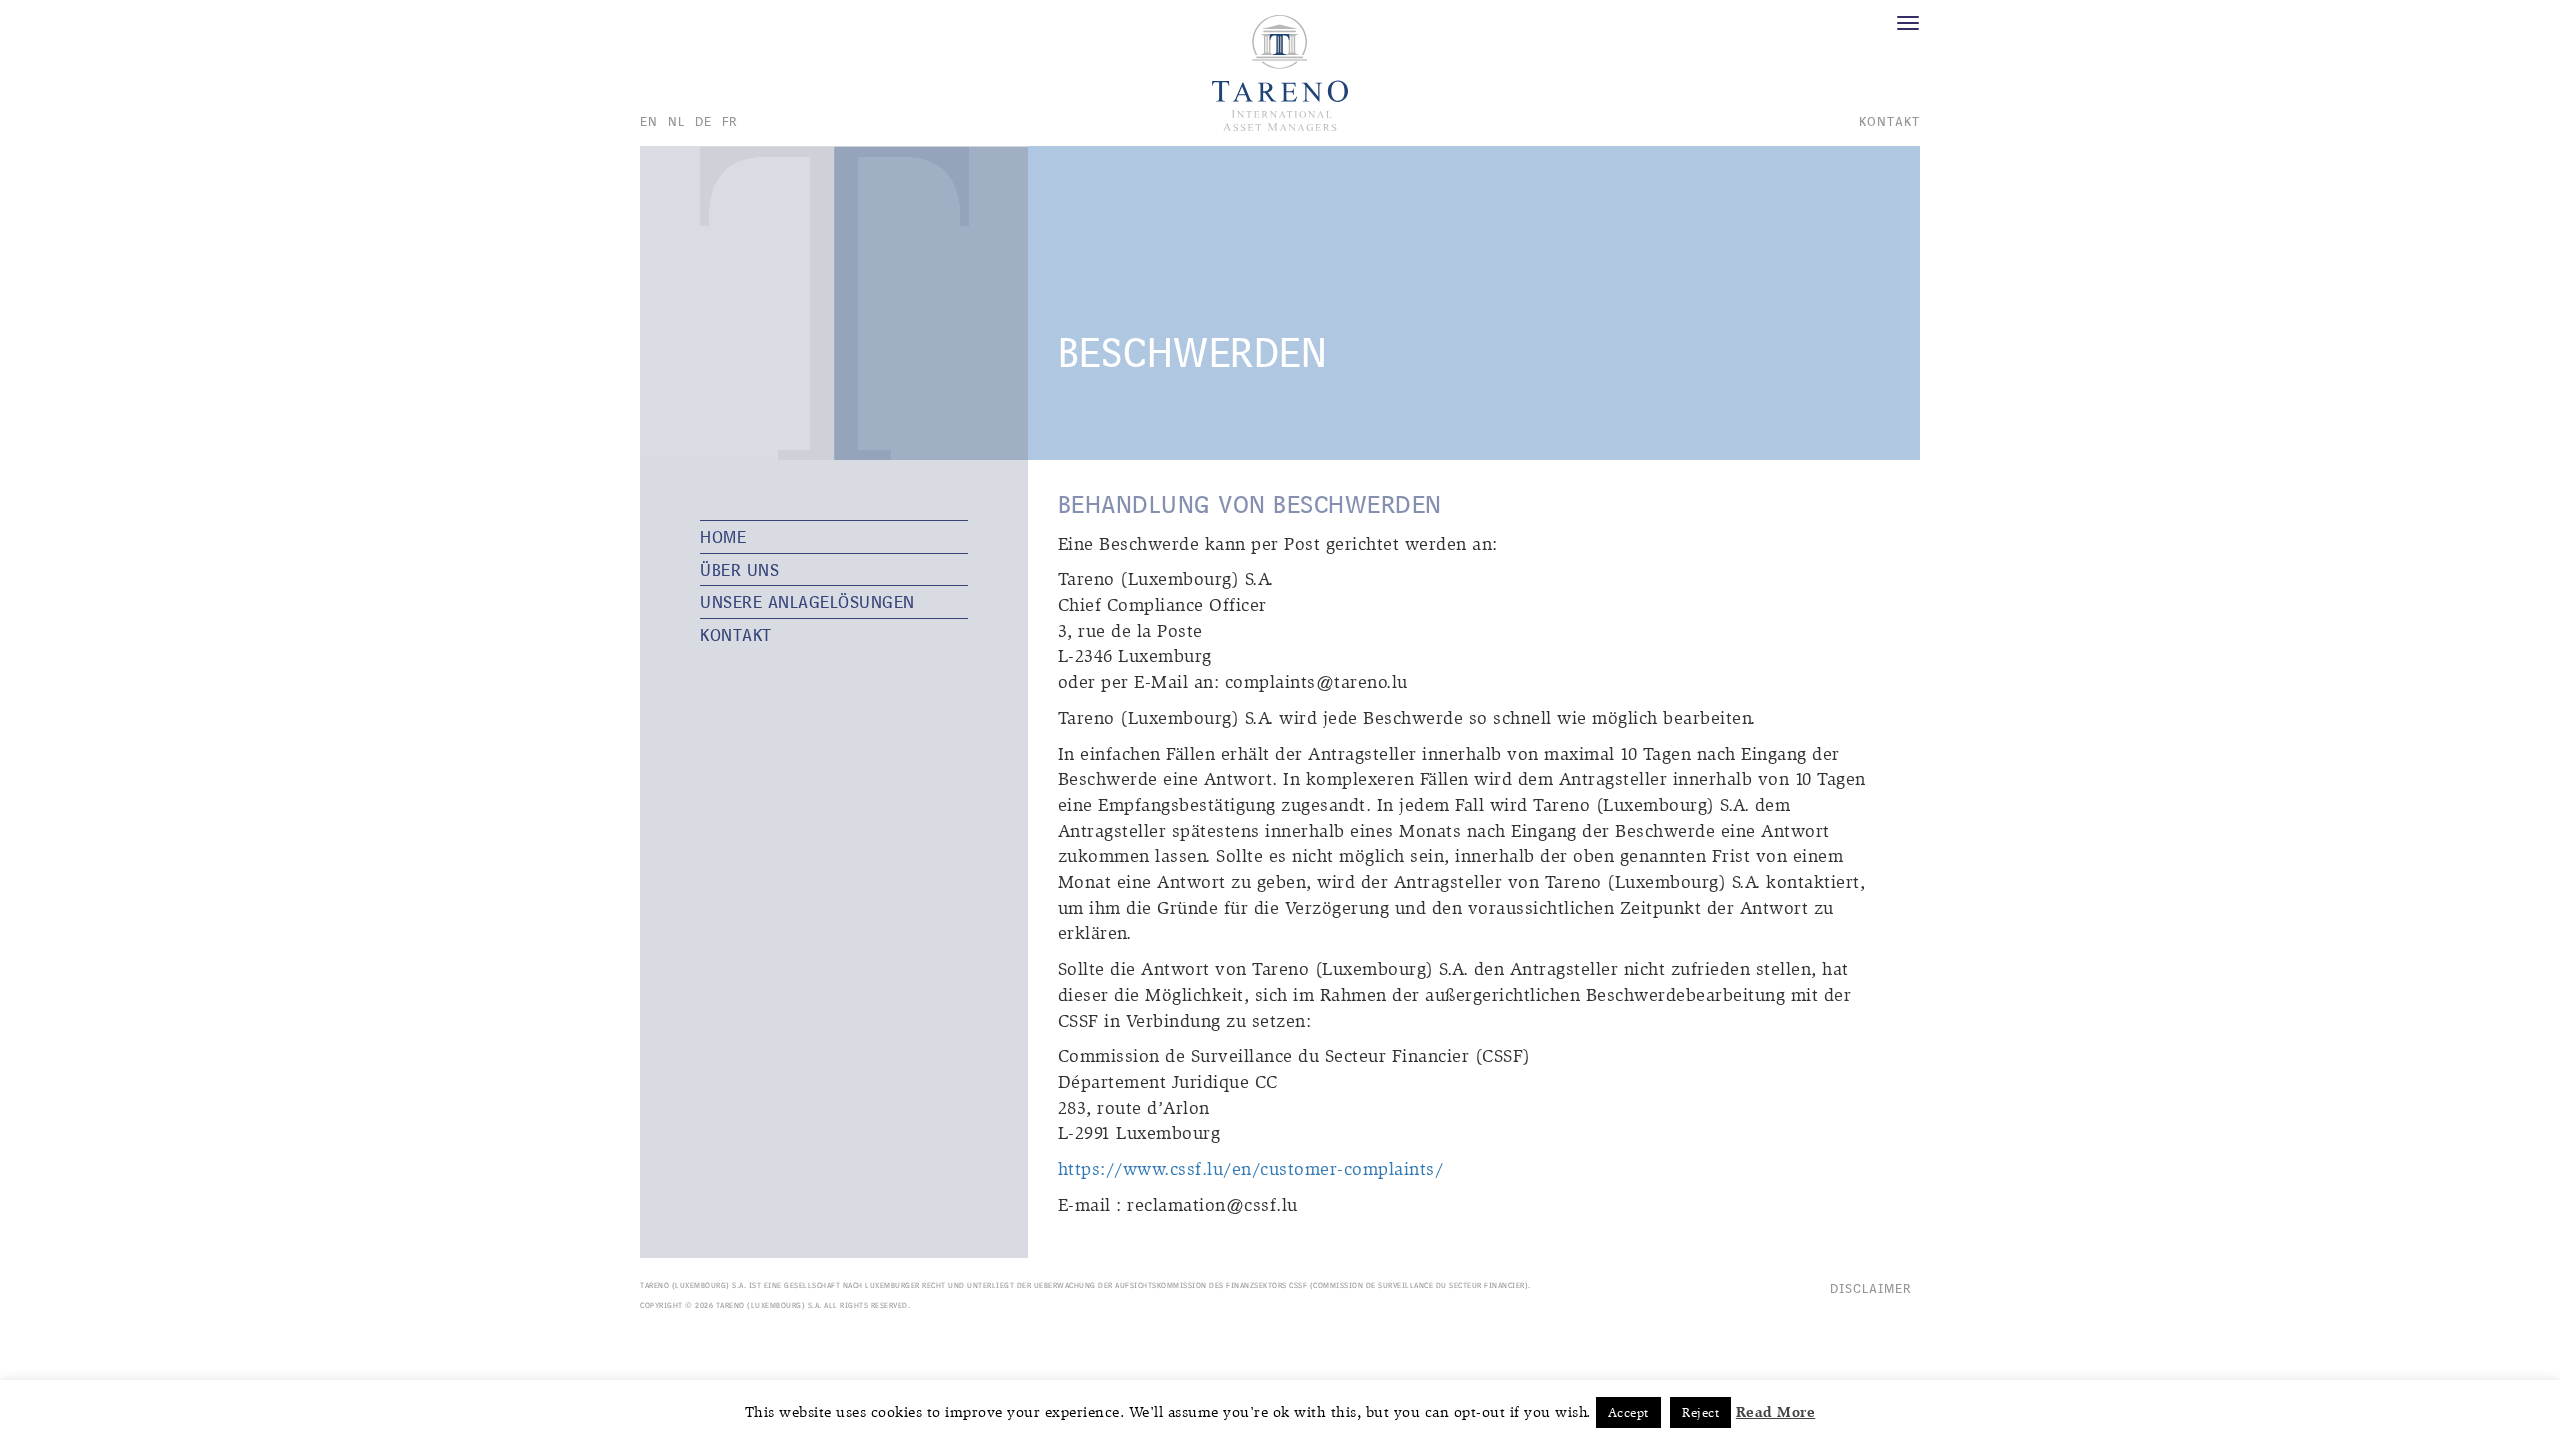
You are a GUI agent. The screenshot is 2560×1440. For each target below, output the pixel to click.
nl (676, 121)
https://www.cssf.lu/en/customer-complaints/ (1251, 1169)
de (703, 121)
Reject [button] (1700, 1412)
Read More (1776, 1412)
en (649, 121)
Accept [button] (1628, 1412)
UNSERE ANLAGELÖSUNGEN (807, 601)
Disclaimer (1871, 1288)
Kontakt (1889, 121)
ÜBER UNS (739, 569)
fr (730, 121)
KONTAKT (736, 634)
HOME (723, 536)
